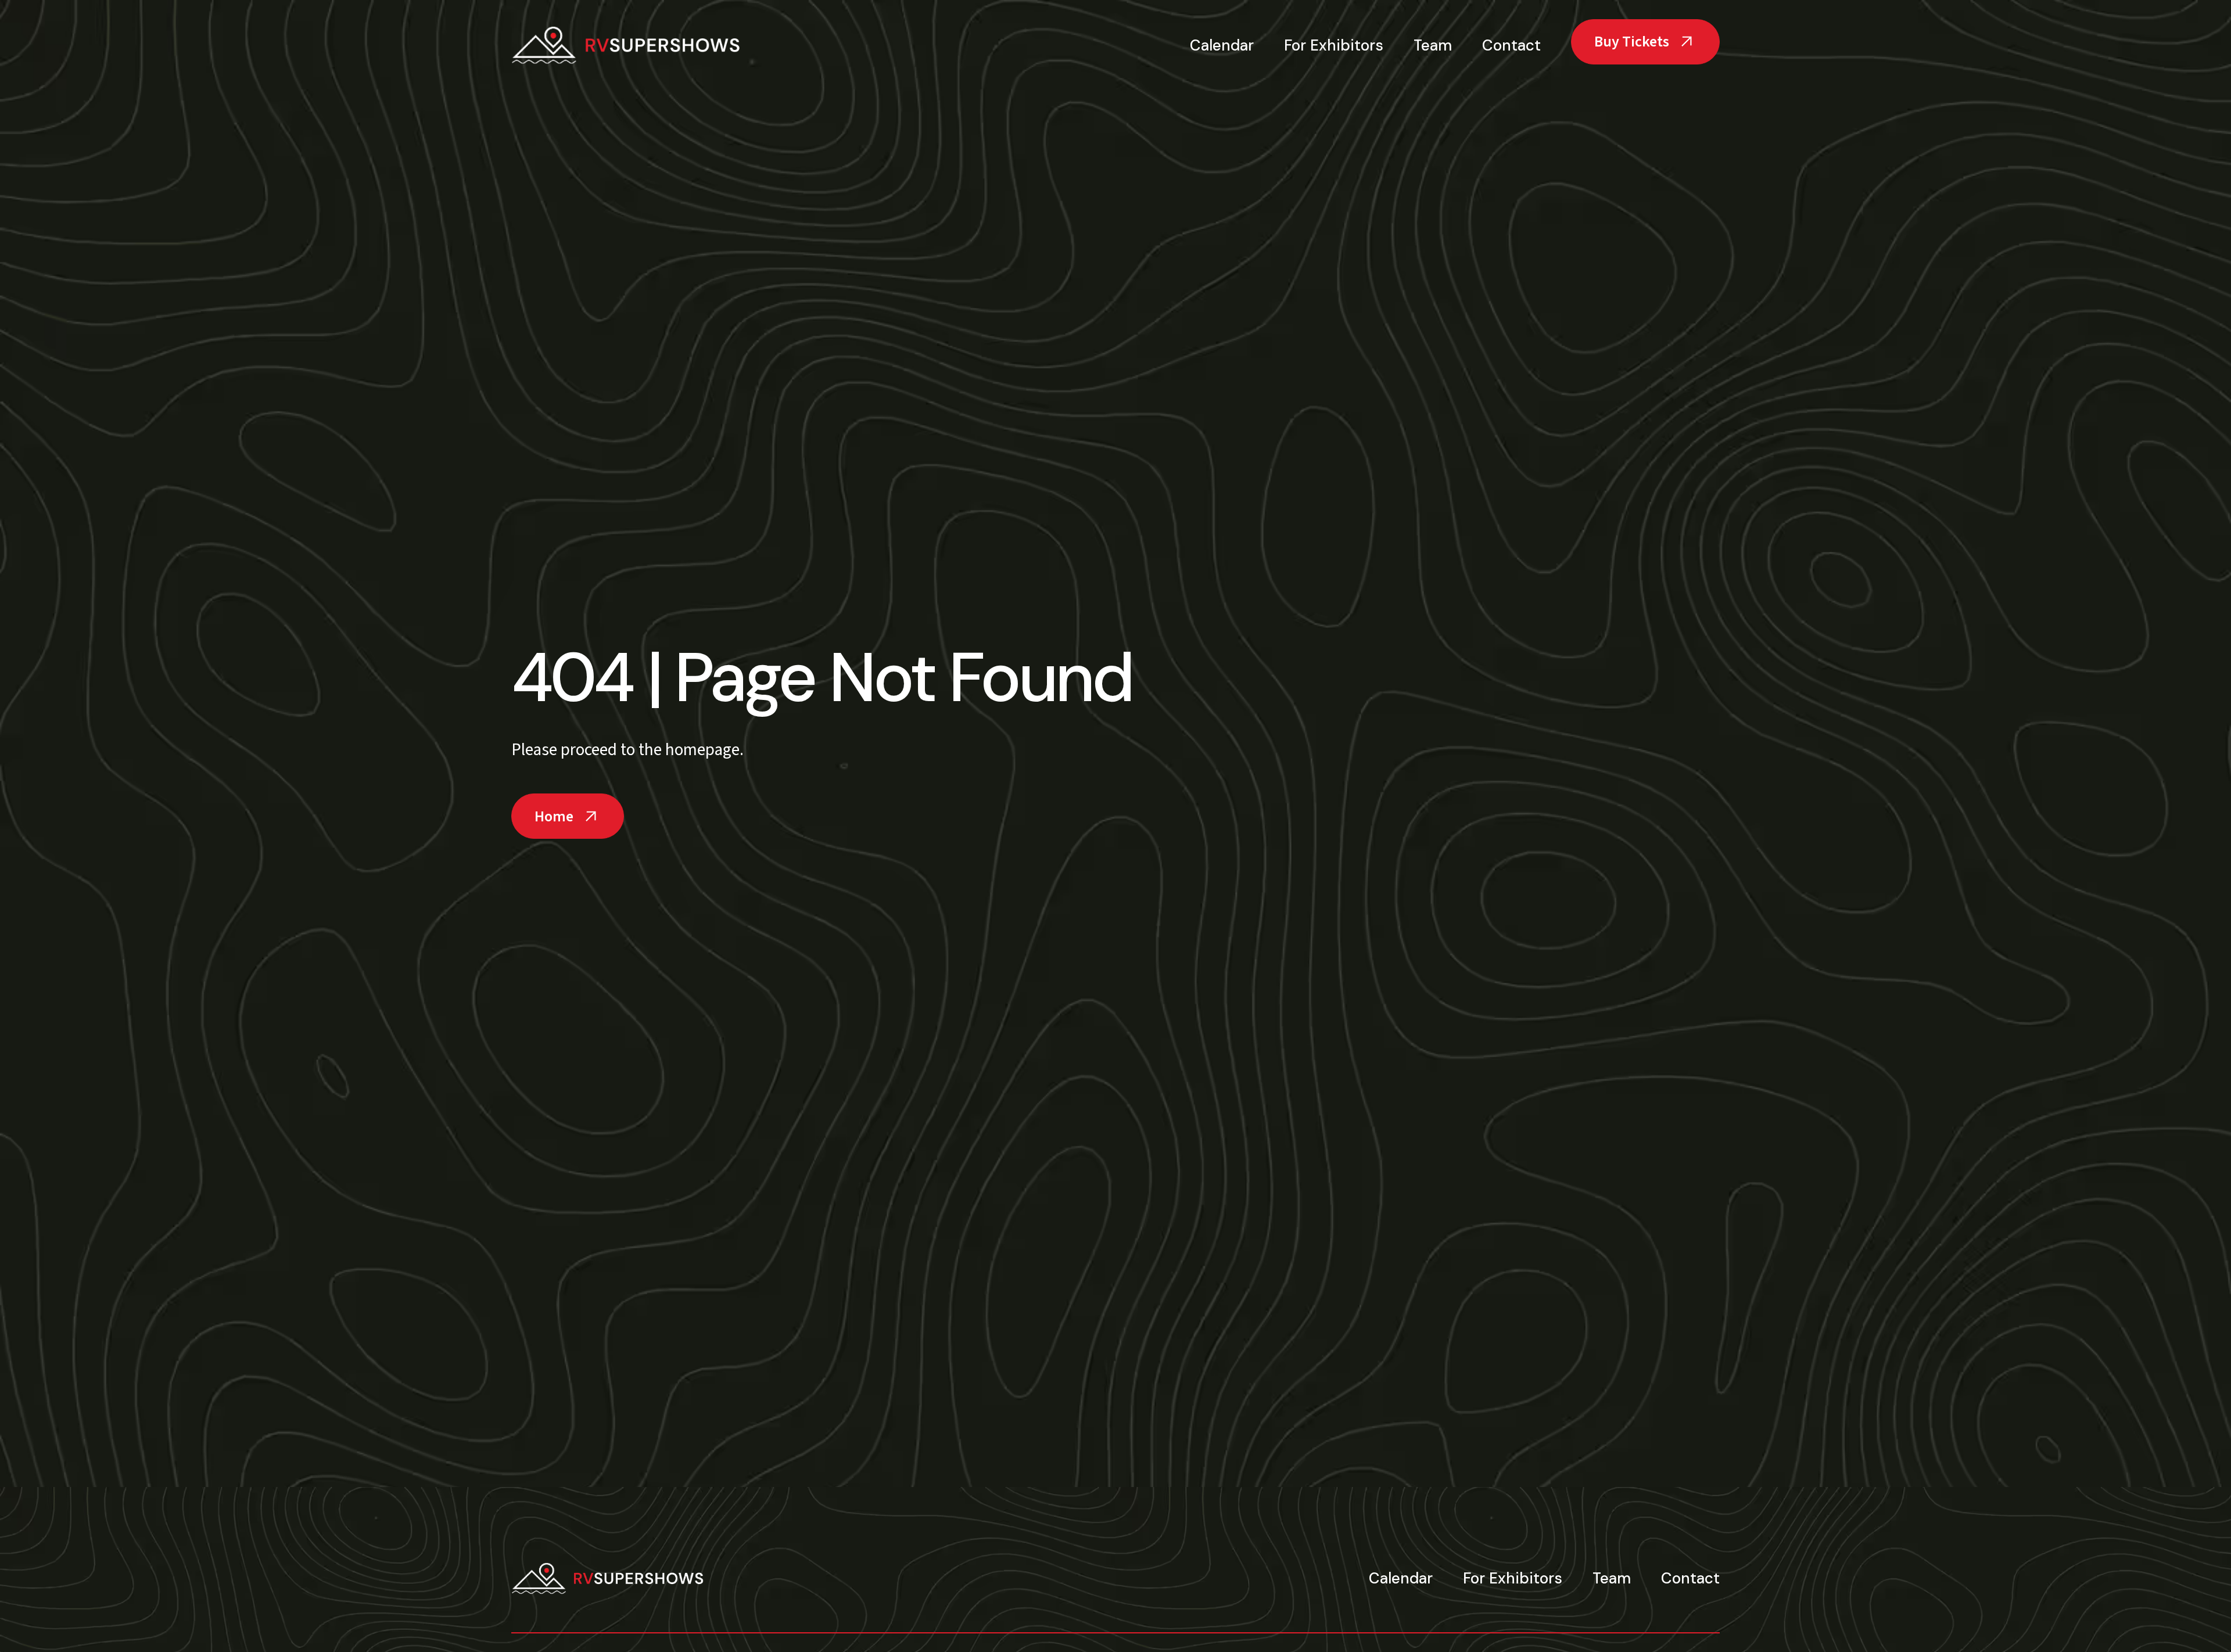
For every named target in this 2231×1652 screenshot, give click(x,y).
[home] (627, 45)
